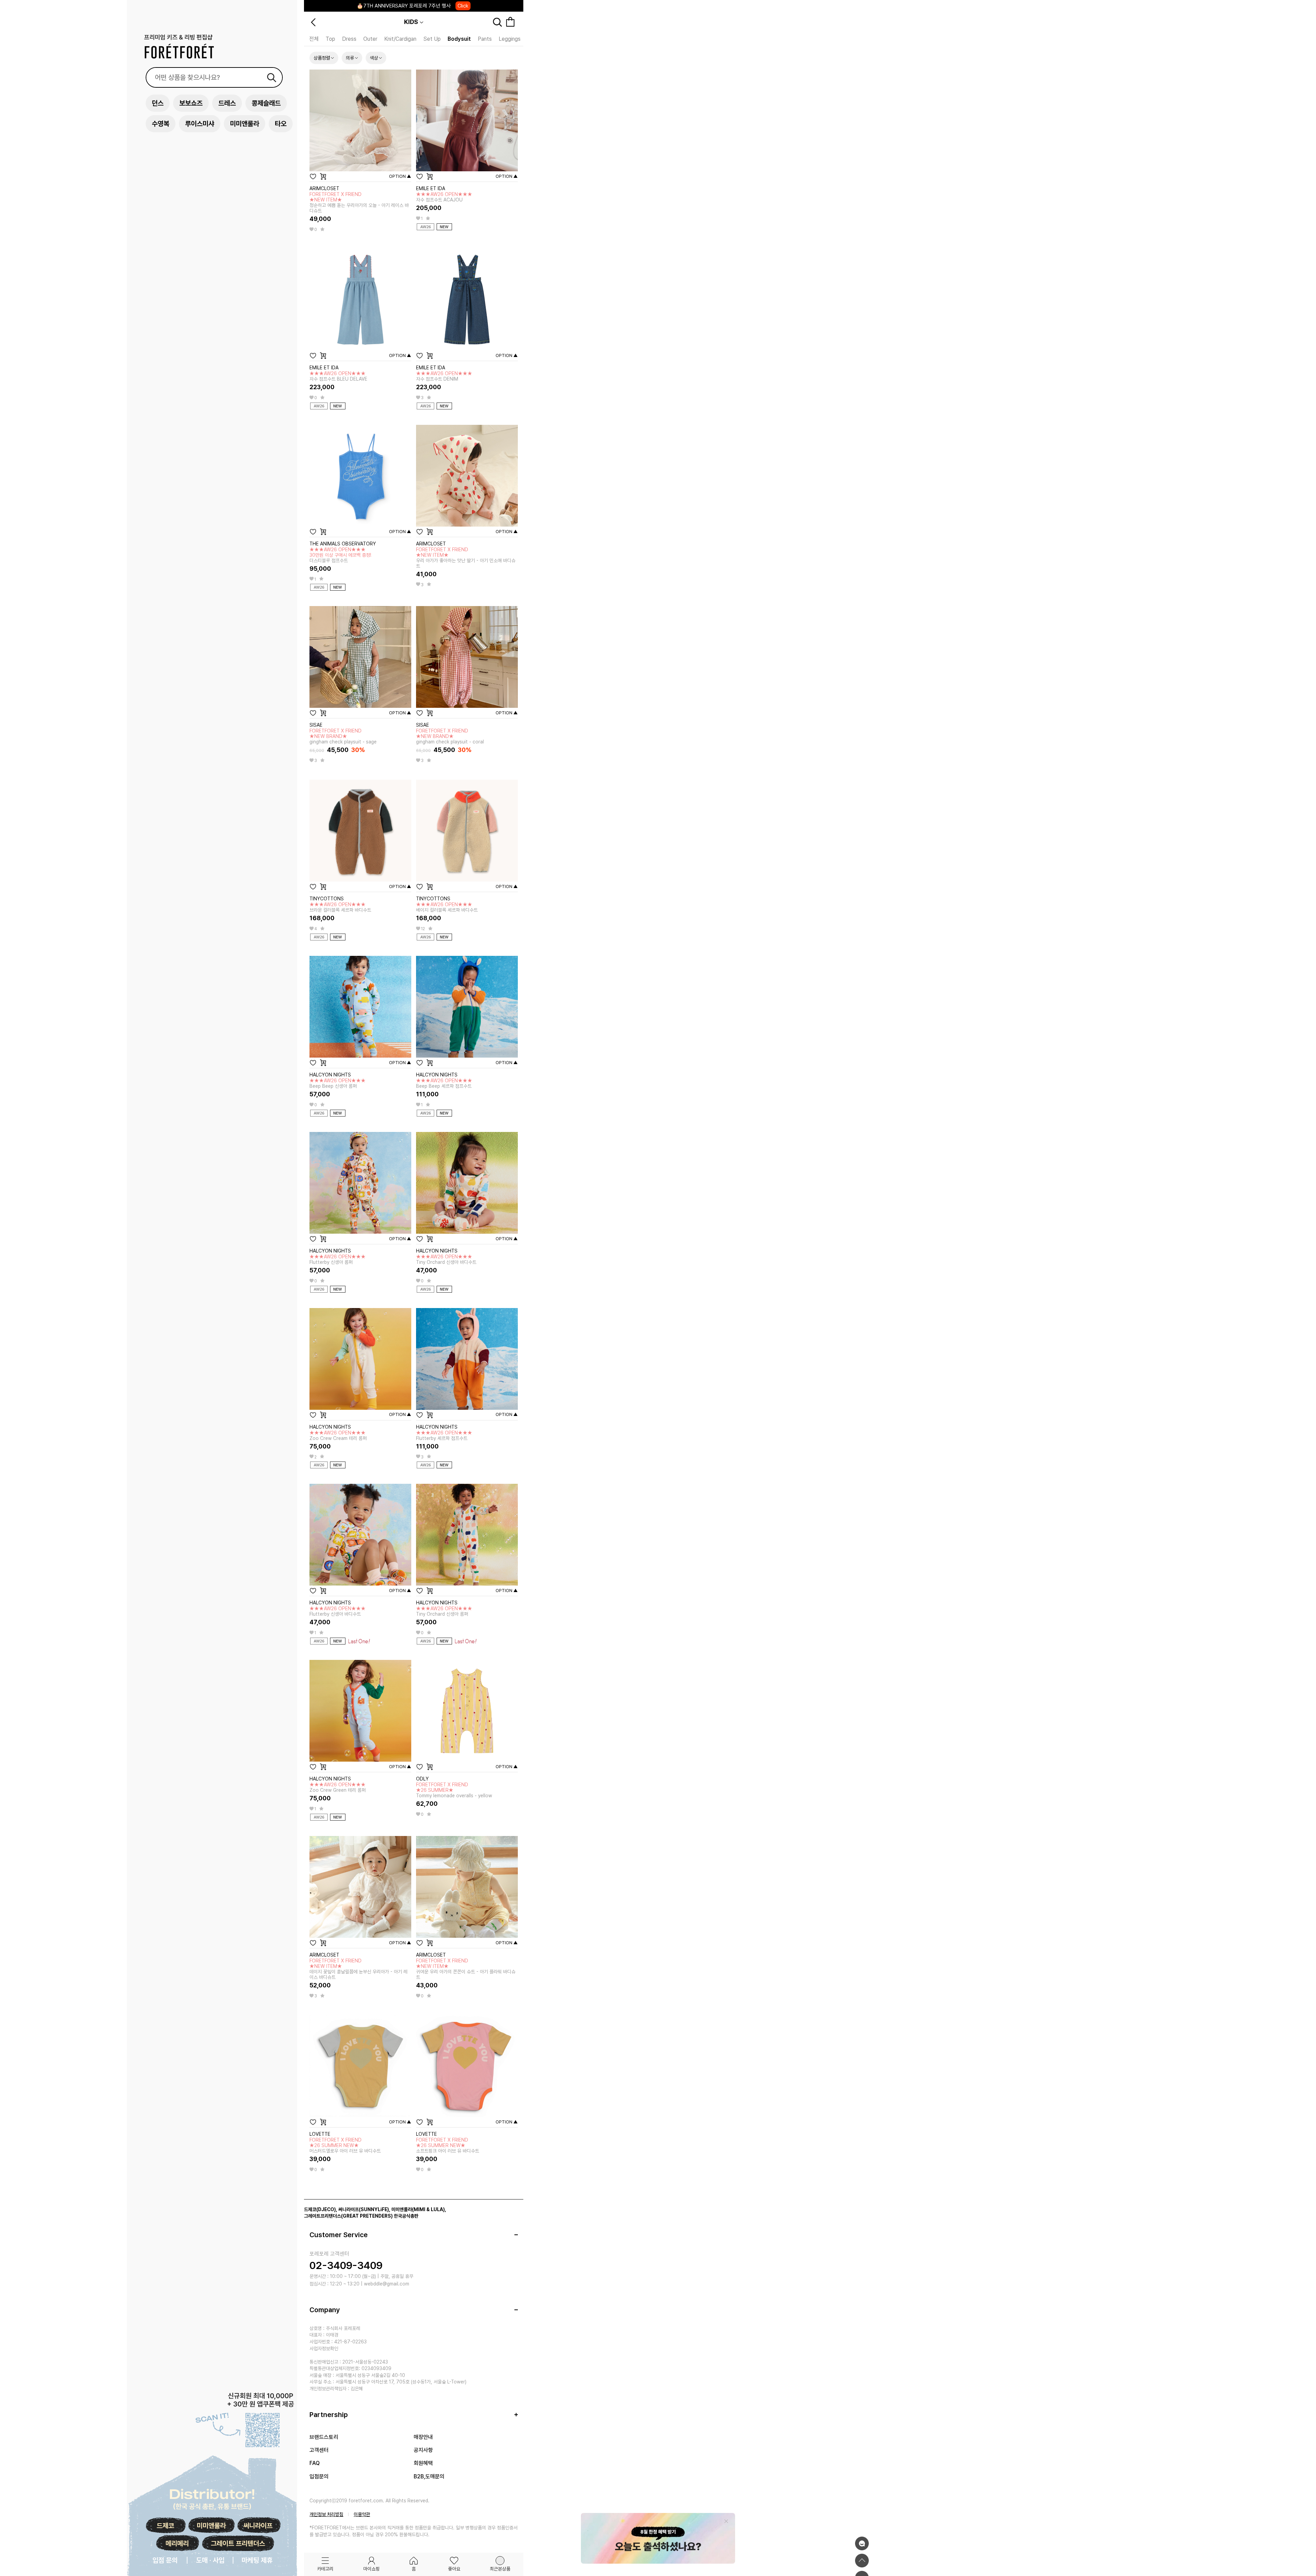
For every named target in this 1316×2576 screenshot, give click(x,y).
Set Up (432, 39)
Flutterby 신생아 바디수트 (338, 1611)
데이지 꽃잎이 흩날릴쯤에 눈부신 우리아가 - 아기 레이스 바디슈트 (358, 1969)
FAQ (315, 2463)
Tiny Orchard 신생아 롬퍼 (444, 1611)
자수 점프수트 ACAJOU (444, 197)
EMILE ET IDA (431, 188)
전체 (314, 39)
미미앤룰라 (211, 2526)
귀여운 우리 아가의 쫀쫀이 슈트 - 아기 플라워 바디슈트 (466, 1969)
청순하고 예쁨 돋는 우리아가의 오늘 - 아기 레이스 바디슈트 (359, 202)
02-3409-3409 (346, 2265)
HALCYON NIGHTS (330, 1075)
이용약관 (362, 2514)
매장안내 (423, 2437)
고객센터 (319, 2450)
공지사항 (423, 2450)
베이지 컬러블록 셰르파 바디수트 (447, 907)
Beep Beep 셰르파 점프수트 (444, 1083)
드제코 (165, 2526)
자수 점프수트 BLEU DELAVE (338, 376)
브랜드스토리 (324, 2437)
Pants (485, 39)
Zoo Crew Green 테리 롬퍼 (338, 1787)
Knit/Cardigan (400, 39)
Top (330, 39)
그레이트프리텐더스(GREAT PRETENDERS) (348, 2216)
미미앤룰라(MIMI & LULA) (418, 2209)
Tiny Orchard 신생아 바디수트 (446, 1259)
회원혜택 (423, 2463)
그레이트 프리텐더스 (238, 2543)
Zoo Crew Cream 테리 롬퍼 (338, 1435)
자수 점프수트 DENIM (444, 376)
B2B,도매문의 (429, 2476)
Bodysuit (459, 39)
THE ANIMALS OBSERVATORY (343, 544)
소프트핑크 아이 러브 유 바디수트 (448, 2145)
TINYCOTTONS (327, 899)
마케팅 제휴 (257, 2560)
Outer (370, 39)
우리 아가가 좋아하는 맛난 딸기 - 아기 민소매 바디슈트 (466, 558)
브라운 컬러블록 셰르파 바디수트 (340, 907)
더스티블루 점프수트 (340, 555)
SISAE (316, 725)
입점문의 (319, 2476)
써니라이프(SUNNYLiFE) (364, 2209)
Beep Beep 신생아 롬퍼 (338, 1083)
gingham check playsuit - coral (450, 736)
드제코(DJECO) (320, 2209)
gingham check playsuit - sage (343, 736)
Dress (349, 39)
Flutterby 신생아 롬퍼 (338, 1259)
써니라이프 (258, 2526)
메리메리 (177, 2543)
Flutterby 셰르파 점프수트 (444, 1435)
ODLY (422, 1779)
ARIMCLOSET (324, 188)
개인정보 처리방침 (326, 2514)
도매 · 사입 (210, 2560)
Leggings (510, 39)
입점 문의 (165, 2560)
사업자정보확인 (324, 2349)
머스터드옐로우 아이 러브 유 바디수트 (345, 2145)
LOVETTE (320, 2134)
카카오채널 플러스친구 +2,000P (413, 6)
